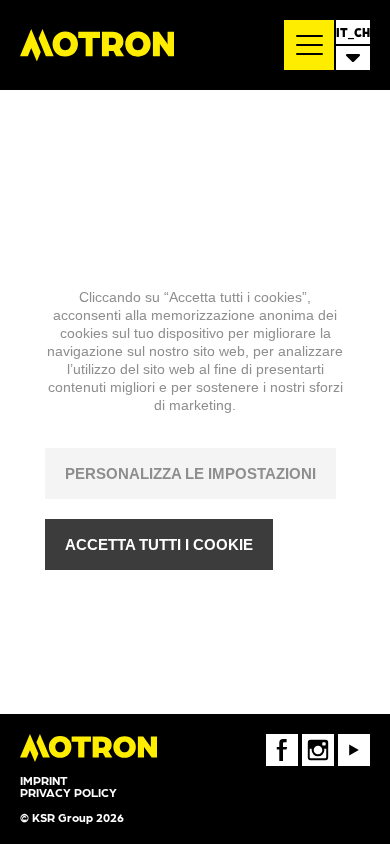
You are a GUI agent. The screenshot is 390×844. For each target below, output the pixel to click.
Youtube (354, 741)
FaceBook (282, 741)
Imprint (43, 780)
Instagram (318, 741)
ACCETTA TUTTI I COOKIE (159, 544)
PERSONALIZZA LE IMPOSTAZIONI (190, 473)
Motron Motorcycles (97, 45)
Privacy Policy (68, 792)
